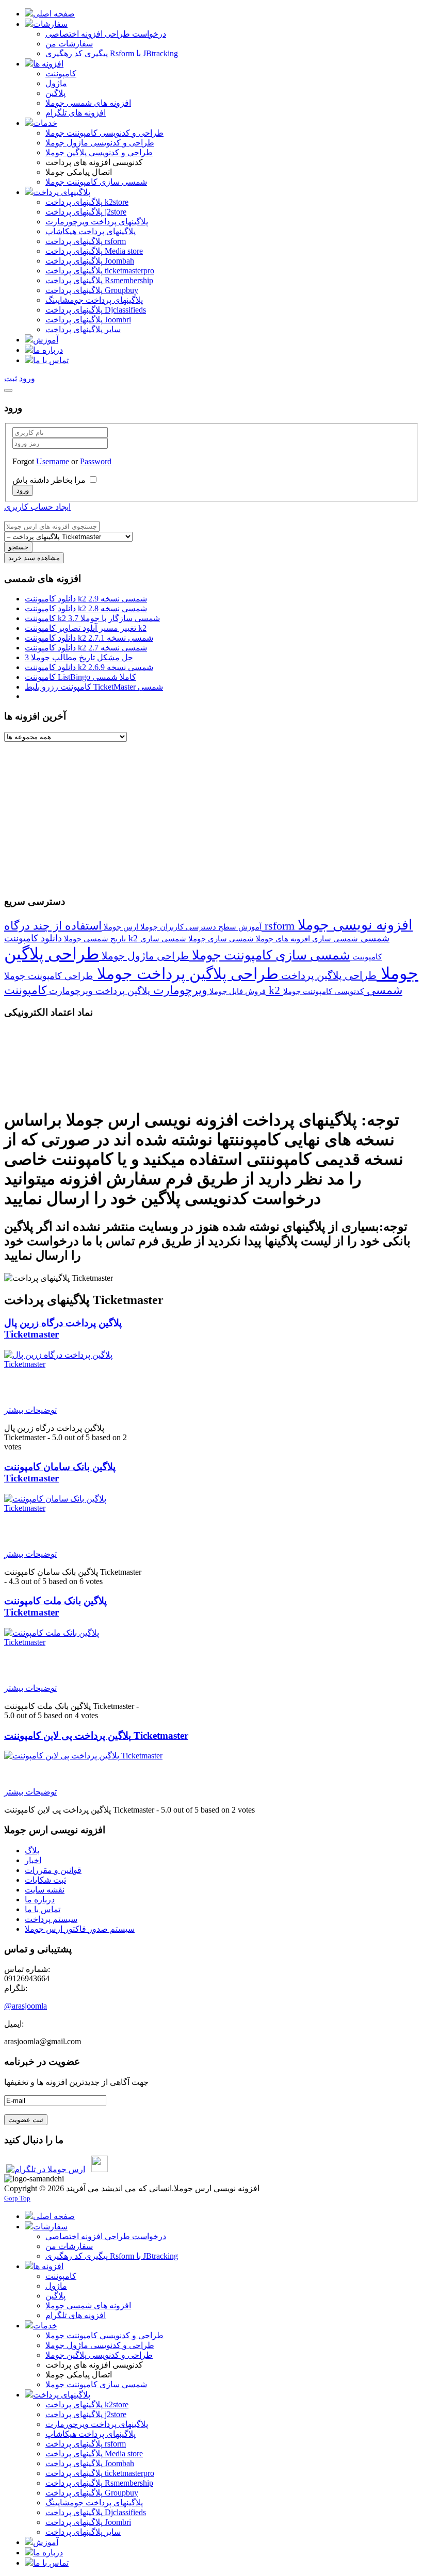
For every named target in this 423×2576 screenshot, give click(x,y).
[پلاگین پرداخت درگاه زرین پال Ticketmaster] (73, 1364)
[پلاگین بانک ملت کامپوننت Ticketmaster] (73, 1642)
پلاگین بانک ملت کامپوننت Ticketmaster (55, 1607)
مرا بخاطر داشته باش (49, 480)
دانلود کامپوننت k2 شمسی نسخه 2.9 (86, 599)
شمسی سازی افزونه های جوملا (306, 939)
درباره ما (40, 1900)
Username (53, 461)
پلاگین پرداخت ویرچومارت (98, 991)
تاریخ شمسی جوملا (94, 939)
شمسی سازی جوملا (220, 939)
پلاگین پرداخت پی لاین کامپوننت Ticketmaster (96, 1735)
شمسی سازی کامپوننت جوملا (270, 955)
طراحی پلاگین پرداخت (328, 975)
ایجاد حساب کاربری (37, 507)
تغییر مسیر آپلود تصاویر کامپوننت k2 (86, 628)
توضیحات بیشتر (30, 1410)
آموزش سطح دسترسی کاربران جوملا (200, 927)
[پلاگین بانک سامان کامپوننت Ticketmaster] (73, 1508)
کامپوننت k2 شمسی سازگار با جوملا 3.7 (92, 618)
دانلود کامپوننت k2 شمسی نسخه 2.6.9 (89, 667)
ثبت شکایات (45, 1880)
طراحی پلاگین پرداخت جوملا (186, 974)
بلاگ (32, 1851)
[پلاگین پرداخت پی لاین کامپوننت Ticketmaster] (83, 1756)
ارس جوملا (120, 927)
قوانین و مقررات (53, 1870)
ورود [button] (27, 378)
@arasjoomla (26, 2006)
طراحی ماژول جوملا (144, 956)
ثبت (11, 378)
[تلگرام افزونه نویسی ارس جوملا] (46, 2169)
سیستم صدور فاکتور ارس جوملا (80, 1929)
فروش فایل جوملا (237, 991)
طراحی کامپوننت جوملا (48, 976)
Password (96, 461)
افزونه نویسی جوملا (355, 925)
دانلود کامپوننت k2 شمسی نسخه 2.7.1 (89, 638)
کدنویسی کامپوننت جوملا (323, 991)
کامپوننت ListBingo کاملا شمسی (80, 677)
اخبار (33, 1860)
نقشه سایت (45, 1890)
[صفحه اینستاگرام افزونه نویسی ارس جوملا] (100, 2169)
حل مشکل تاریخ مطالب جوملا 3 (79, 657)
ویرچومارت (179, 990)
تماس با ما (43, 1909)
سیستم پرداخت (51, 1919)
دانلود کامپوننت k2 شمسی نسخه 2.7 (86, 648)
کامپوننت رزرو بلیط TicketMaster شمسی (94, 687)
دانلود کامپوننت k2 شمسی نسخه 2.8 (86, 608)
